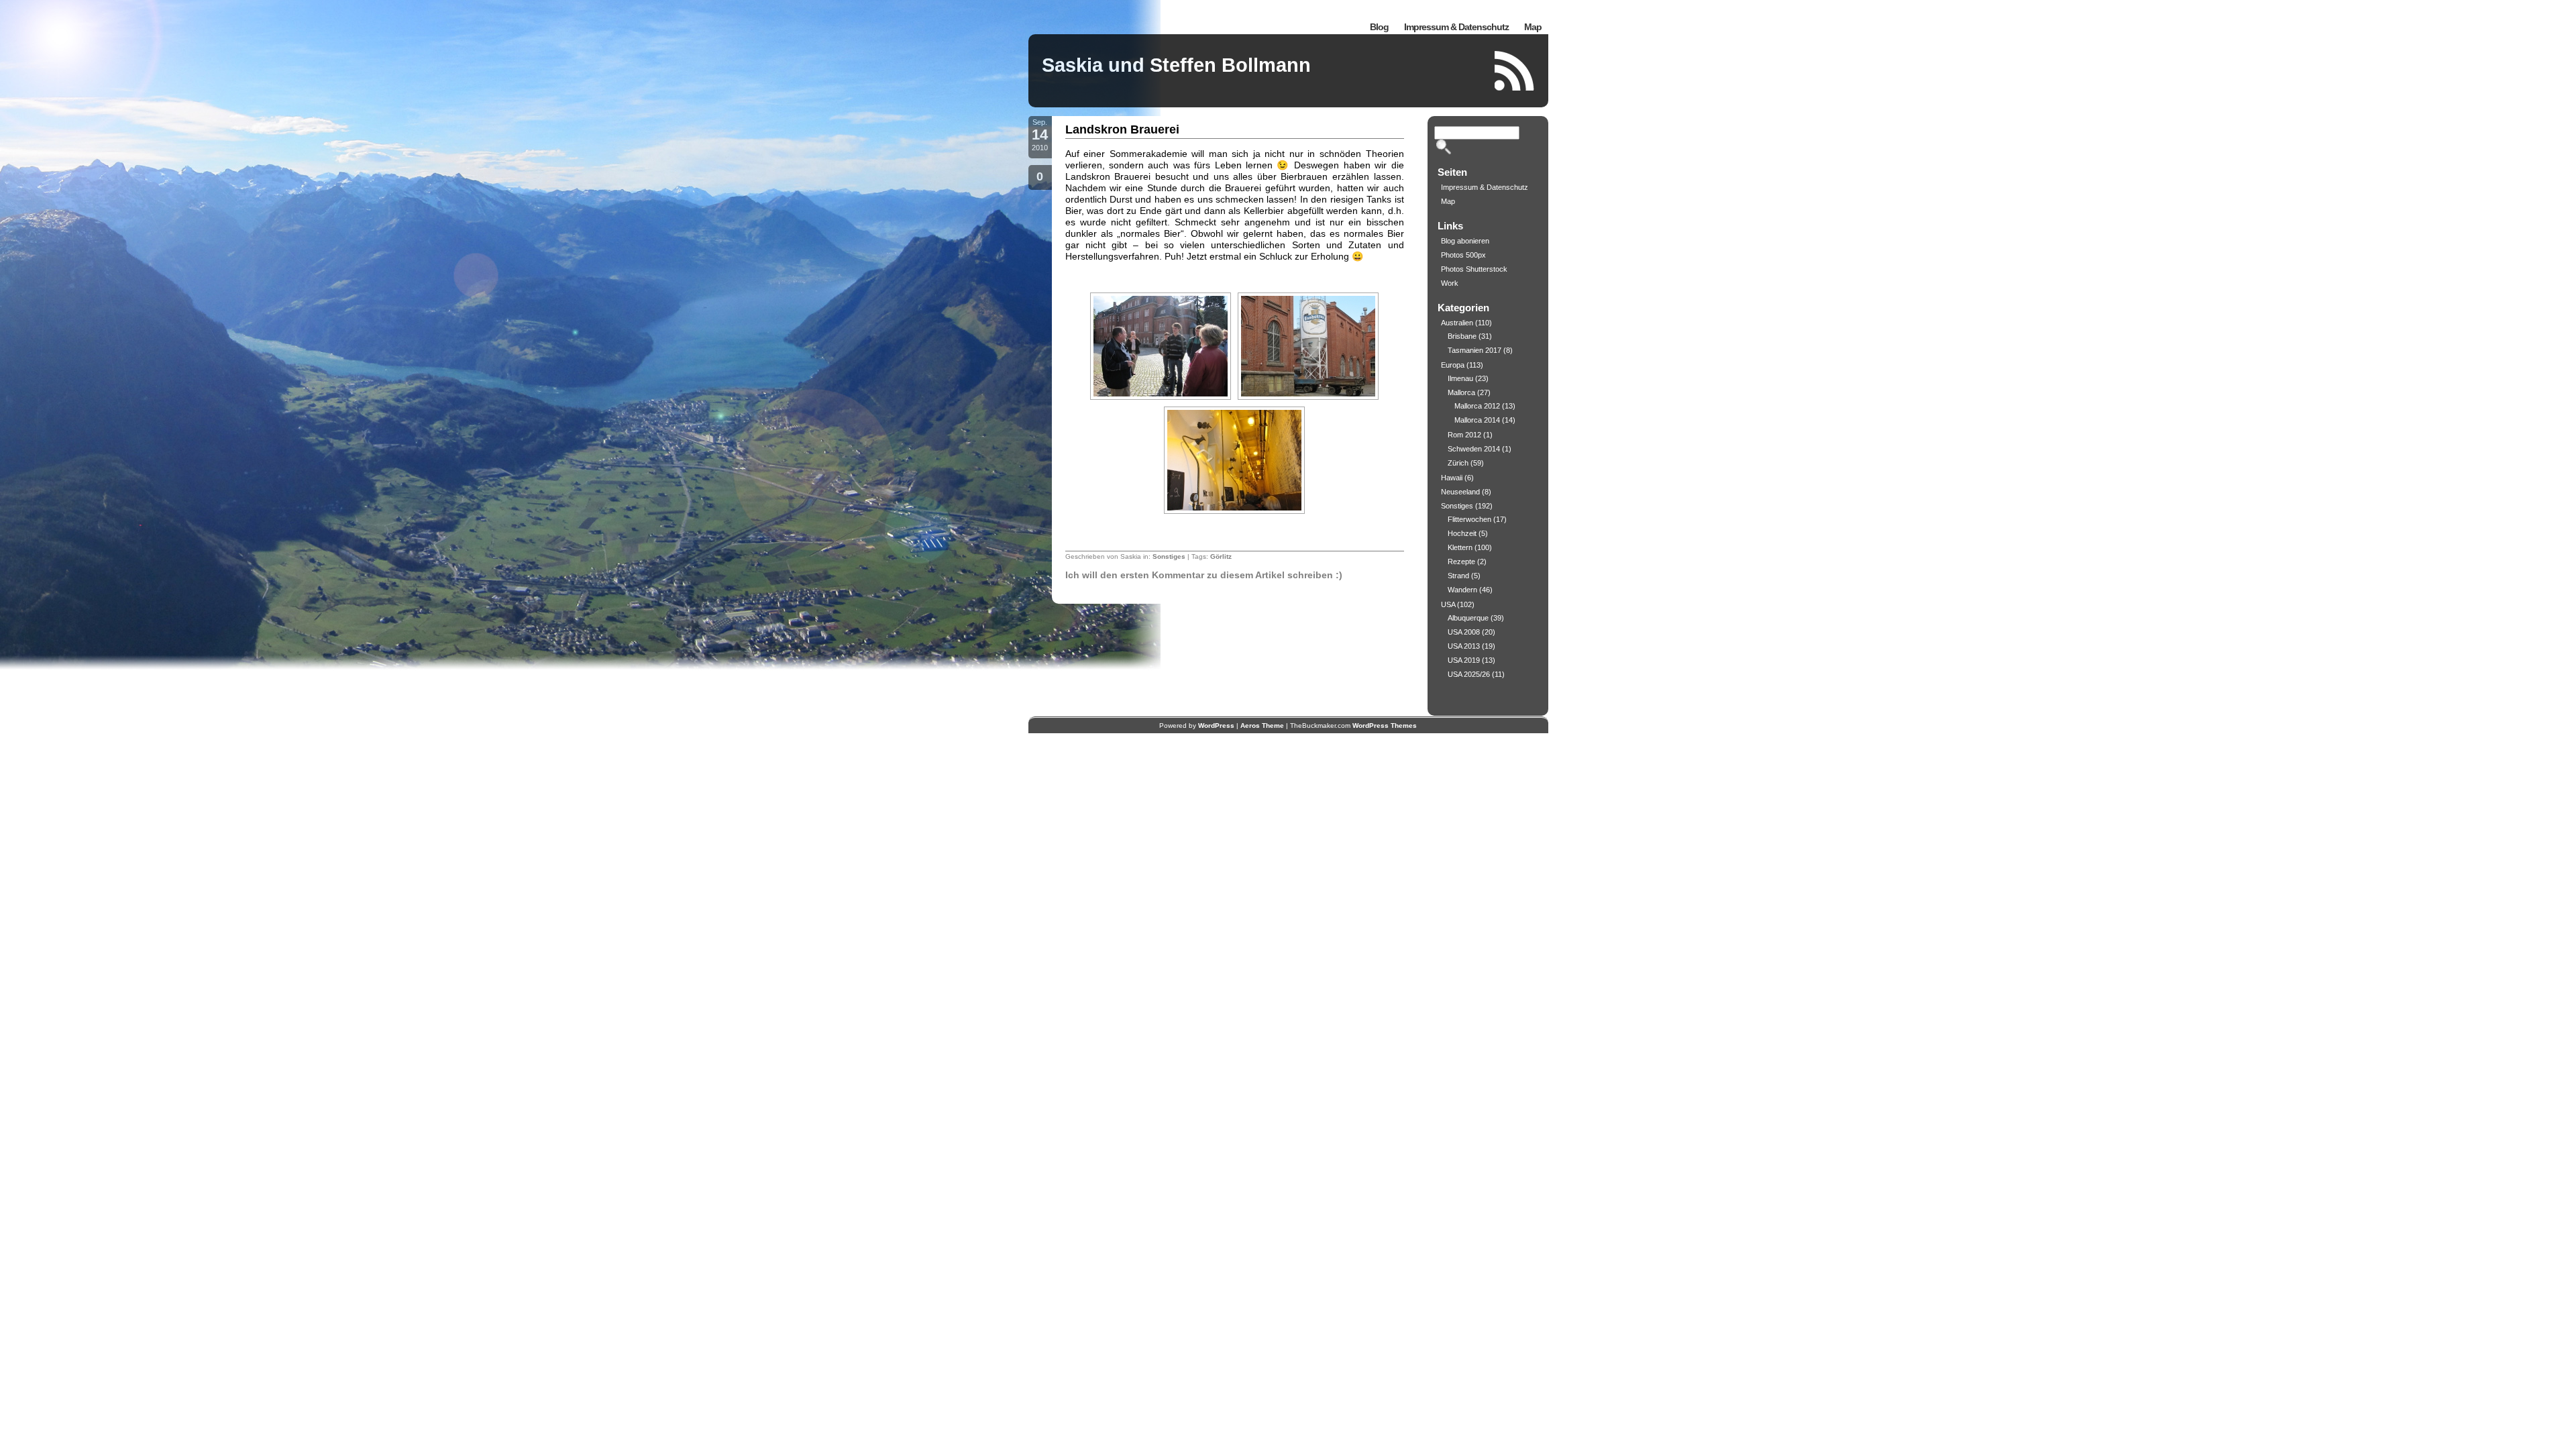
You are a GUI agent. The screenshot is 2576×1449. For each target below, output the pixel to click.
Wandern (1462, 590)
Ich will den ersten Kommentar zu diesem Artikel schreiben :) (1204, 575)
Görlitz (1221, 556)
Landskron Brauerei (1122, 129)
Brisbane (1462, 336)
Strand (1458, 576)
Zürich (1458, 463)
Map (1533, 27)
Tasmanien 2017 (1474, 350)
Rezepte (1461, 561)
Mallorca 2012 (1477, 406)
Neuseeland (1460, 492)
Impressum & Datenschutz (1456, 27)
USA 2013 (1464, 646)
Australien (1457, 323)
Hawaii (1452, 478)
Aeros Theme (1262, 726)
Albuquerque (1468, 618)
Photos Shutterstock (1474, 269)
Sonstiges (1169, 556)
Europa (1453, 365)
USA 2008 (1464, 632)
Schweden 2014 (1474, 449)
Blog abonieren (1465, 241)
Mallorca (1461, 392)
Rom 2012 (1464, 435)
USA (1448, 604)
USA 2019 (1464, 660)
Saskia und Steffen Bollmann (1176, 65)
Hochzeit (1462, 533)
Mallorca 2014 (1477, 420)
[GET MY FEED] (1515, 71)
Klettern (1460, 547)
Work (1450, 283)
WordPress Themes (1385, 726)
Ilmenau (1460, 378)
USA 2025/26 (1469, 674)
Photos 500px (1463, 255)
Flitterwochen (1469, 519)
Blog (1379, 27)
